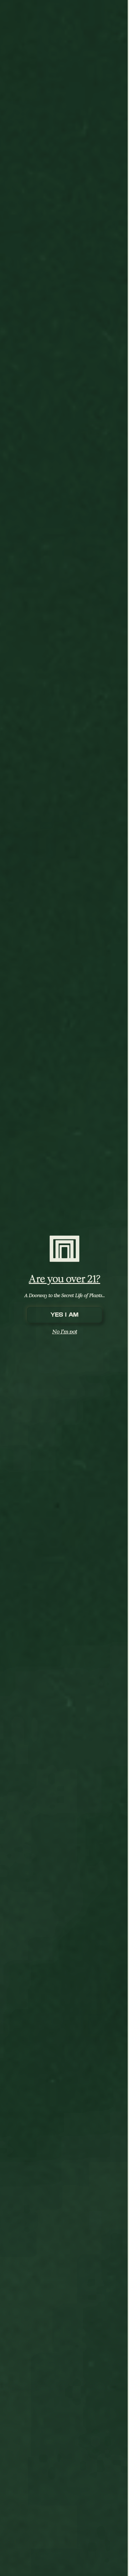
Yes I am (64, 1315)
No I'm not (65, 1331)
